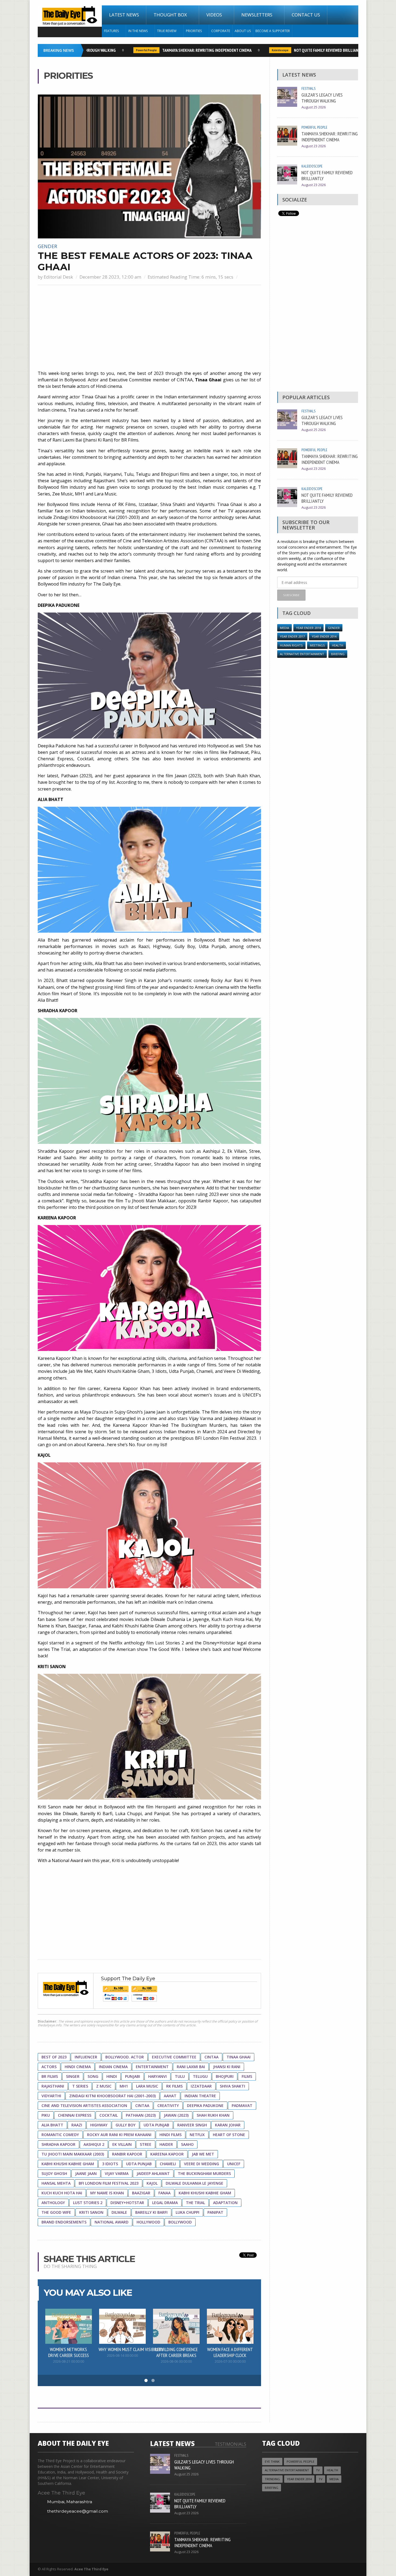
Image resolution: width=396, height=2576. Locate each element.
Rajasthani (53, 2086)
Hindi (112, 2076)
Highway (99, 2125)
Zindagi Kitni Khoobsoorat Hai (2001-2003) (112, 2096)
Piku (46, 2115)
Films (247, 2076)
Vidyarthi (51, 2096)
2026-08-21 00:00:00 (69, 2361)
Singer (73, 2076)
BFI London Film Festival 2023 (109, 2183)
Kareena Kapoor (167, 2154)
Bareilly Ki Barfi (151, 2212)
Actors (49, 2067)
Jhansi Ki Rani (227, 2067)
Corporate (221, 31)
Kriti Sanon (91, 2212)
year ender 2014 (324, 636)
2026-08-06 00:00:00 (176, 2361)
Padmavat (242, 2105)
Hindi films (171, 2135)
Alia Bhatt (52, 2125)
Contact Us (306, 15)
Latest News (124, 15)
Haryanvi (157, 2076)
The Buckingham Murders (204, 2173)
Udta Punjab (156, 2125)
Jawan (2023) (176, 2115)
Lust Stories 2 (88, 2203)
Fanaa (164, 2193)
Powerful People (115, 50)
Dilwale (119, 2212)
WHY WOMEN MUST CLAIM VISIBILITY (131, 2349)
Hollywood (148, 2222)
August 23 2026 (314, 146)
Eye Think (272, 2462)
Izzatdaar (201, 2086)
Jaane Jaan (86, 2173)
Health (338, 645)
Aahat (170, 2096)
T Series (80, 2086)
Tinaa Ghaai (239, 2057)
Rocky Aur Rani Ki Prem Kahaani (119, 2135)
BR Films (50, 2076)
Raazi (77, 2125)
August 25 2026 (314, 107)
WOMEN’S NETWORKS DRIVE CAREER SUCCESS (69, 2352)
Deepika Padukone (205, 2105)
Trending (272, 2479)
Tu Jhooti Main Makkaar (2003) (73, 2154)
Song (93, 2076)
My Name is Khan (107, 2193)
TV (318, 2470)
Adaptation (225, 2203)
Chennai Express (75, 2115)
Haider (166, 2144)
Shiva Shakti (232, 2086)
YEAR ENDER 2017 (292, 636)
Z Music (104, 2086)
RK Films (174, 2086)
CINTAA (211, 2057)
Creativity (168, 2105)
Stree (146, 2144)
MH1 (124, 2086)
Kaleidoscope (249, 50)
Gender (47, 246)
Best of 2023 (54, 2057)
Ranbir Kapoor (127, 2154)
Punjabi (133, 2076)
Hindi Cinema (78, 2067)
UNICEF (234, 2164)
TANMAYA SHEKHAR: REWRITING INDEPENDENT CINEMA (176, 50)
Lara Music (147, 2086)
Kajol (152, 2183)
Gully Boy (126, 2125)
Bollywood (180, 2222)
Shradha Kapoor (58, 2144)
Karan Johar (228, 2125)
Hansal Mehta (56, 2183)
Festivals (308, 88)
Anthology (53, 2203)
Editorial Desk (58, 277)
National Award (112, 2222)
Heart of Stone (229, 2135)
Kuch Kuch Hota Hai (62, 2193)
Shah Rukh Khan (213, 2115)
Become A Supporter (273, 31)
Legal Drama (165, 2203)
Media (284, 628)
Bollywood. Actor (125, 2057)
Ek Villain (122, 2144)
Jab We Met (203, 2154)
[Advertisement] (149, 328)
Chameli (168, 2164)
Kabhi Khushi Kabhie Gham (68, 2164)
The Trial (195, 2203)
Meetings (317, 645)
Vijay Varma (117, 2173)
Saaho (187, 2144)
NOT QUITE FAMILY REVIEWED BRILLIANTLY (298, 50)
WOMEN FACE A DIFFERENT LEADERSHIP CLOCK (230, 2352)
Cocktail (109, 2115)
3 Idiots (110, 2164)
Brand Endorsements (64, 2222)
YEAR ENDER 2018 (308, 628)
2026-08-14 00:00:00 (122, 2356)
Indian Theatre (200, 2096)
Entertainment (152, 2067)
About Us (243, 31)
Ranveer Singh (192, 2125)
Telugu (200, 2076)
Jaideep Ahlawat (153, 2173)
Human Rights (291, 645)
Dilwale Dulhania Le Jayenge (194, 2183)
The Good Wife (56, 2212)
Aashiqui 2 (94, 2144)
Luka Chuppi (187, 2212)
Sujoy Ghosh (54, 2173)
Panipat (215, 2212)
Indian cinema (113, 2067)
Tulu (180, 2076)
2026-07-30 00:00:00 (230, 2361)
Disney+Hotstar (127, 2203)
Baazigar (141, 2193)
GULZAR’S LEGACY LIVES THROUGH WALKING (322, 98)
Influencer (86, 2057)
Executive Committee (174, 2057)
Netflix (197, 2135)
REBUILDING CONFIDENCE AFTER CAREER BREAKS (176, 2352)
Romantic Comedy (60, 2135)
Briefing (338, 654)
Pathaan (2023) (141, 2115)
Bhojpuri (225, 2076)
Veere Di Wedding (202, 2164)
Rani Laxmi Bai (191, 2067)
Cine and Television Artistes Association (84, 2105)
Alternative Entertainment (302, 654)
